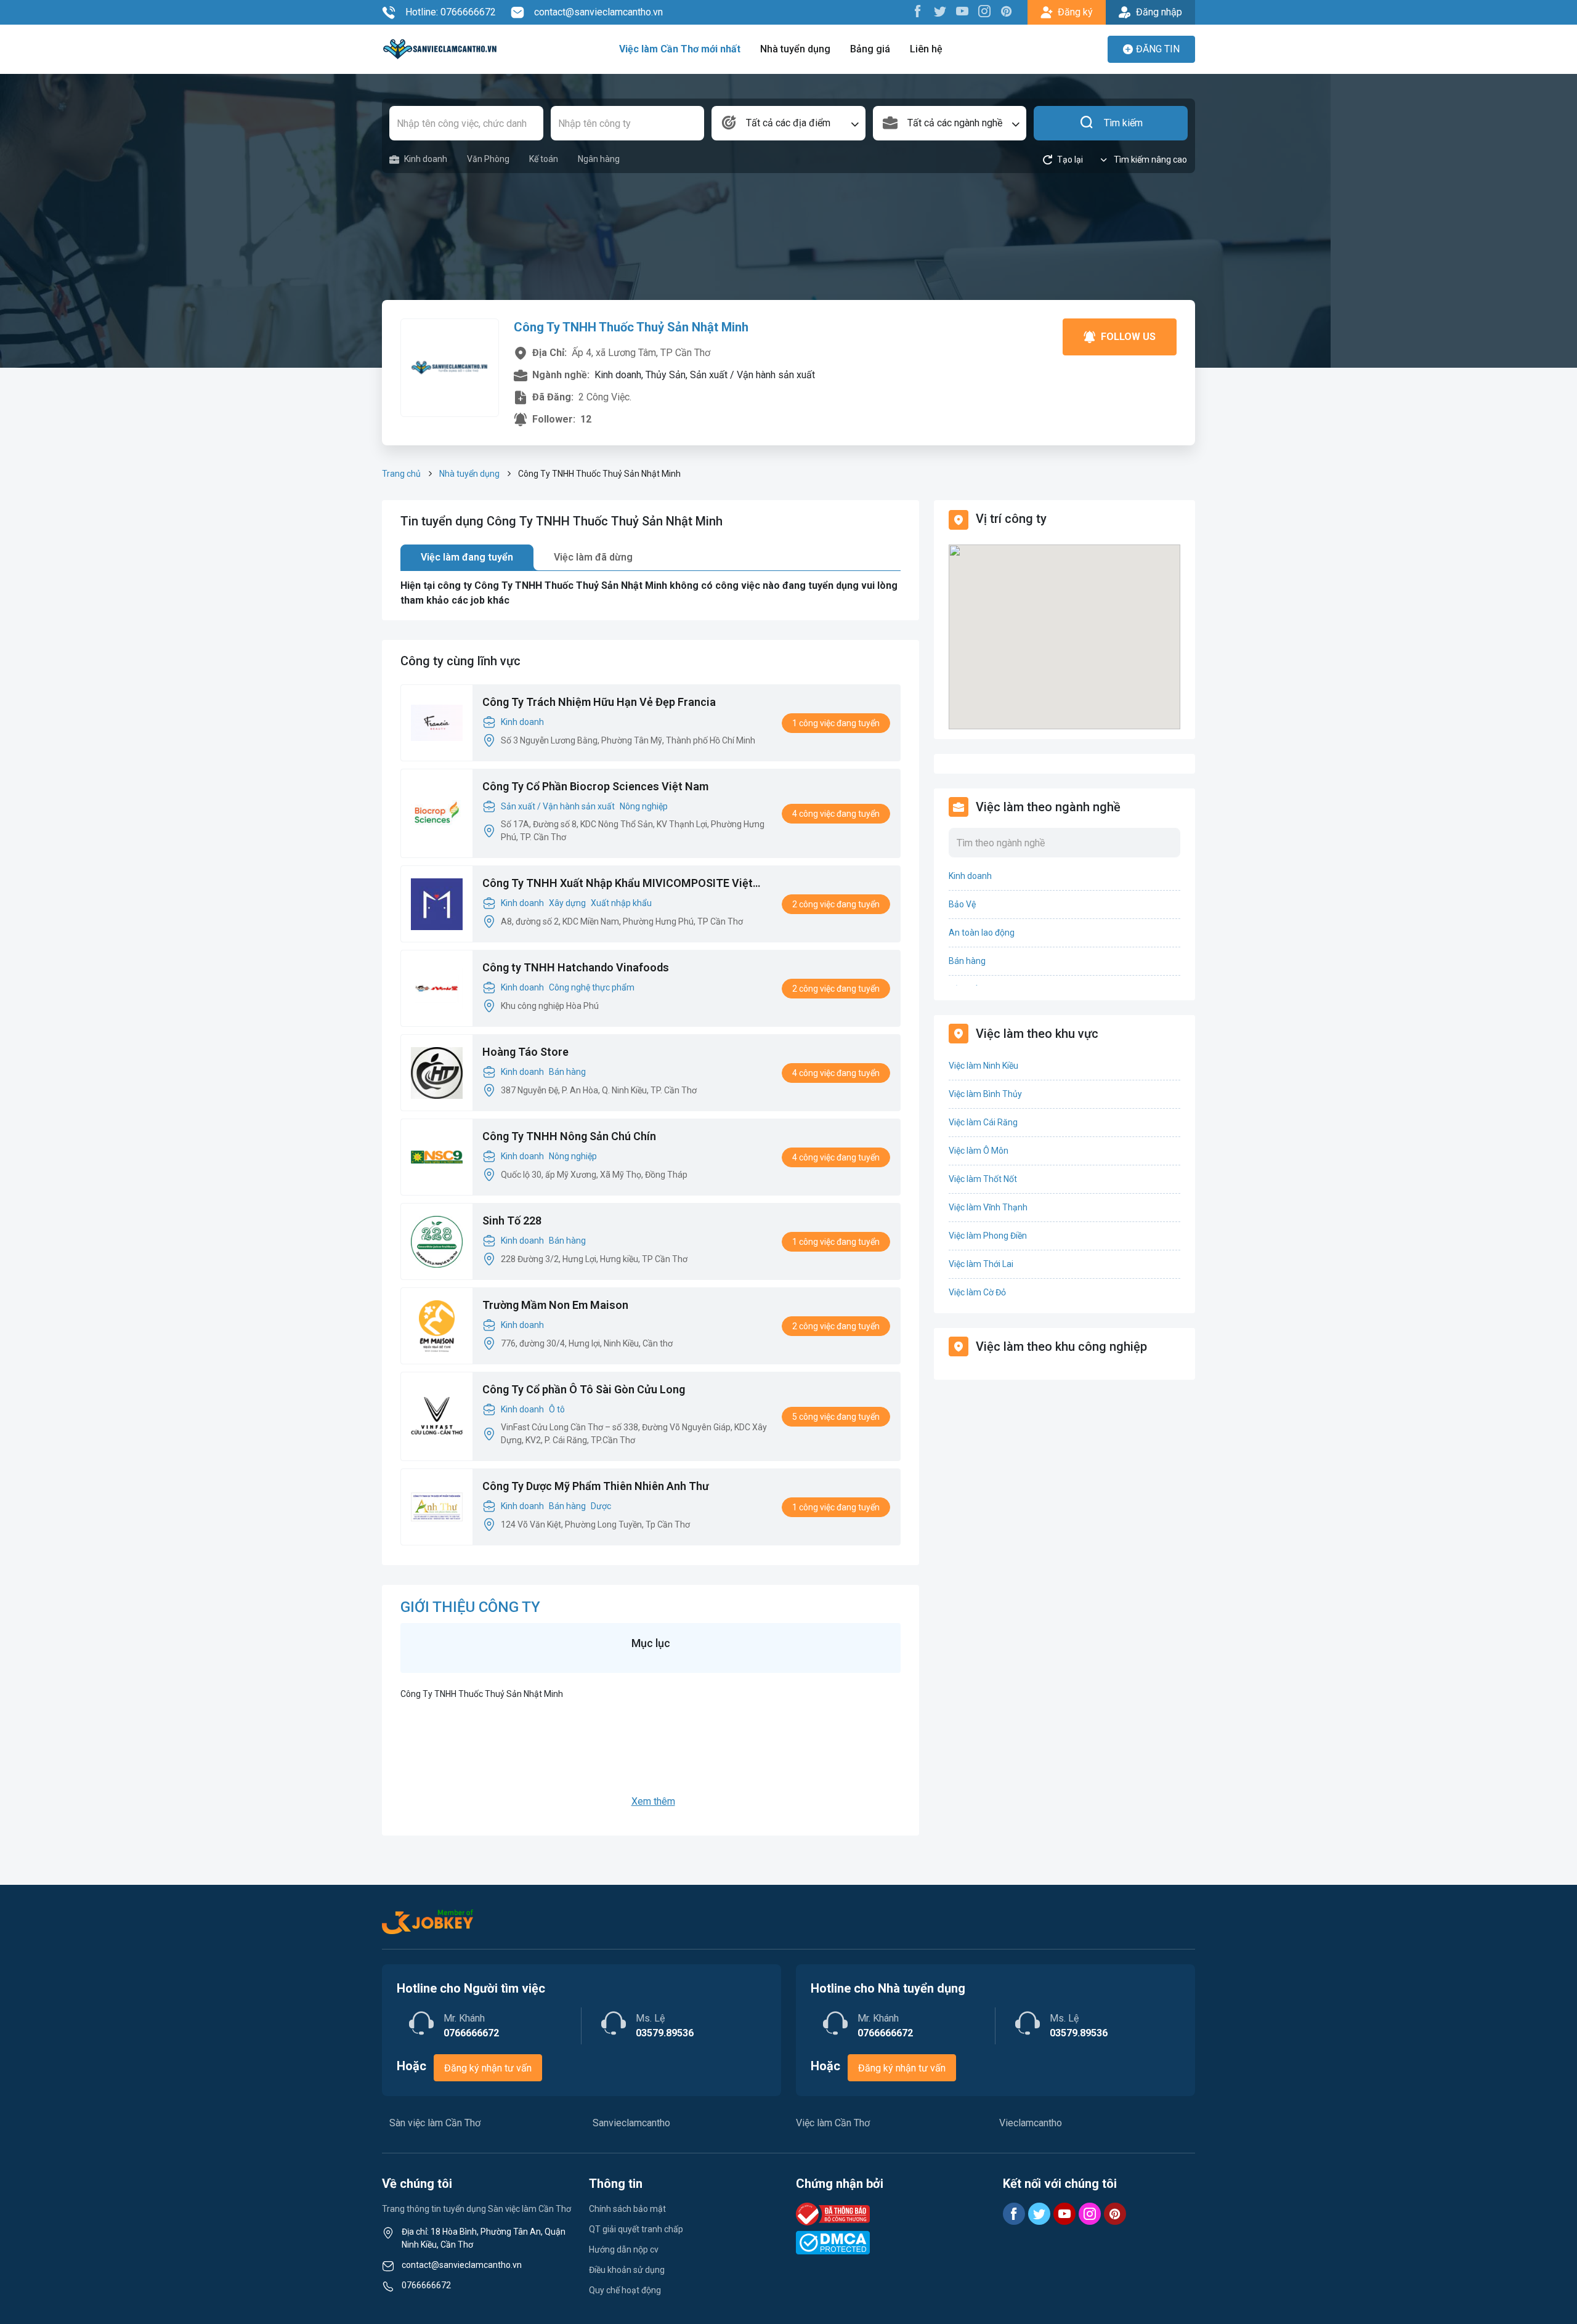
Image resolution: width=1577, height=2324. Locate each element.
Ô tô (557, 1409)
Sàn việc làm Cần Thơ (435, 2123)
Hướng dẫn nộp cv (624, 2249)
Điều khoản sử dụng (627, 2270)
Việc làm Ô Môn (979, 1151)
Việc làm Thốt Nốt (983, 1179)
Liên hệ (926, 49)
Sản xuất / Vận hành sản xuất (558, 806)
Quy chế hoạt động (625, 2290)
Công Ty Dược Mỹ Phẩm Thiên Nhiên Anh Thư (596, 1486)
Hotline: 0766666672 (451, 12)
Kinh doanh (426, 159)
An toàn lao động (982, 933)
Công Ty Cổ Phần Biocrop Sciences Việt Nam (595, 786)
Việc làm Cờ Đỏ (977, 1292)
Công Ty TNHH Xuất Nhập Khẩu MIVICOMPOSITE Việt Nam (618, 884)
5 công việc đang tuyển (836, 1417)
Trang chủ (401, 474)
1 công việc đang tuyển (836, 723)
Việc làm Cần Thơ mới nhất (680, 49)
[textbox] (788, 123)
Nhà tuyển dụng (795, 49)
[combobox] (788, 123)
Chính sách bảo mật (627, 2209)
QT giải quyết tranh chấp (636, 2229)
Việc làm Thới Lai (981, 1264)
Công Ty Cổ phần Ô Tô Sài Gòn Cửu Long (584, 1389)
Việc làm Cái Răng (983, 1122)
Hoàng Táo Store (525, 1052)
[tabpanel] (651, 593)
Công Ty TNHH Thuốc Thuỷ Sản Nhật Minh (631, 327)
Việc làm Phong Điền (988, 1236)
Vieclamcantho (1031, 2123)
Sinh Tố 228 (512, 1221)
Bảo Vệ (962, 904)
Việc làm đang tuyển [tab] (467, 557)
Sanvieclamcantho (631, 2123)
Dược (601, 1506)
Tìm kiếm (1123, 123)
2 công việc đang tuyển (836, 904)
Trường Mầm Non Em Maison (555, 1305)
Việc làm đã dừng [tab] (593, 557)
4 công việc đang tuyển (836, 814)
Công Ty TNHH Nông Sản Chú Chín (569, 1136)
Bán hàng (567, 1072)
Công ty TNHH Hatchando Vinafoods (576, 967)
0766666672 (426, 2285)
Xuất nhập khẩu (621, 903)
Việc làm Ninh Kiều (983, 1066)
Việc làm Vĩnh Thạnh (988, 1207)
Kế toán (544, 159)
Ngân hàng (599, 159)
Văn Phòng (488, 159)
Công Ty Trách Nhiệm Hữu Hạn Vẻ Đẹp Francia (599, 702)
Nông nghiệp (644, 806)
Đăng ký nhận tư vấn (488, 2068)
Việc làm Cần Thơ (833, 2123)
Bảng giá (870, 49)
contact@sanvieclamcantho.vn (598, 12)
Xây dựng (567, 903)
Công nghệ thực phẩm (592, 987)
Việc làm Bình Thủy (985, 1094)
